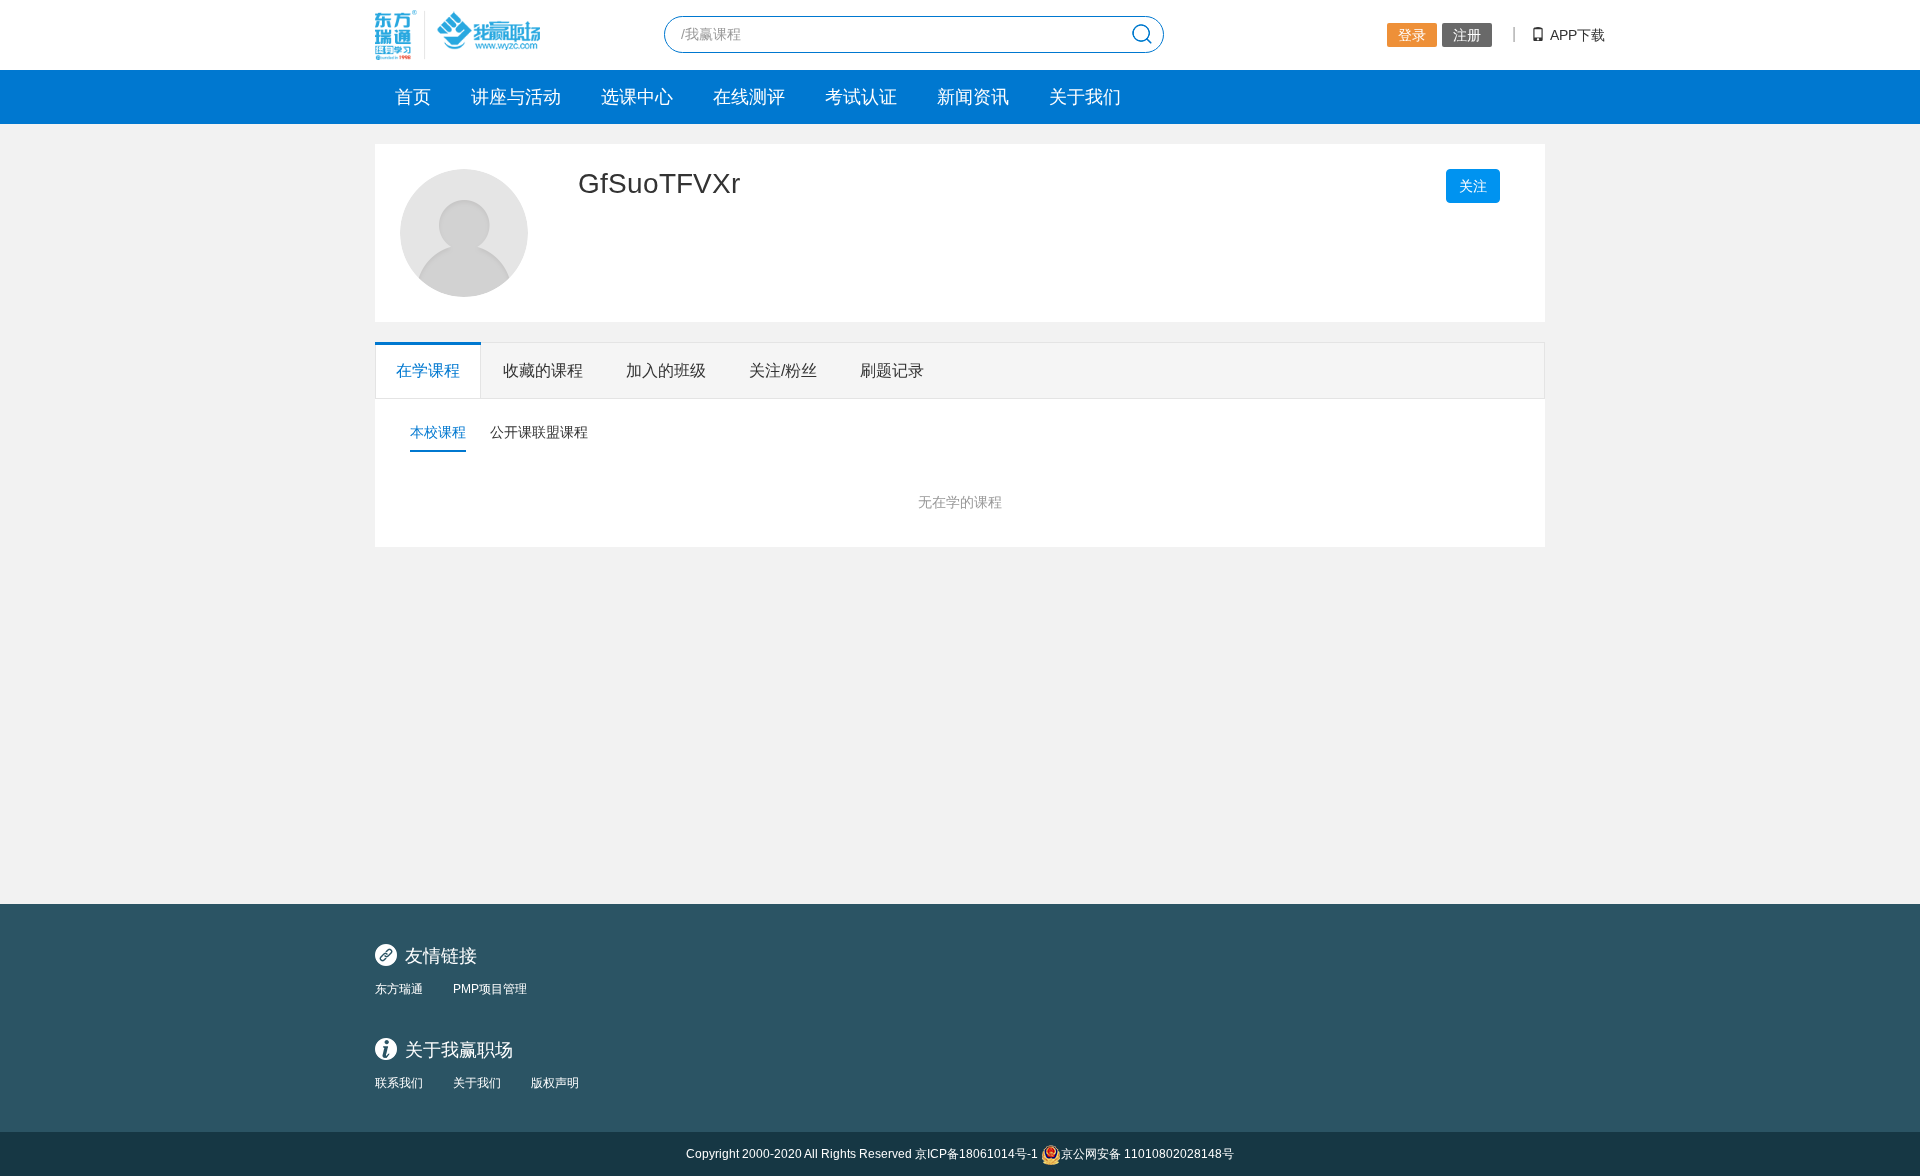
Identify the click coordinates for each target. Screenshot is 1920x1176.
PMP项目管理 (490, 989)
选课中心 (637, 97)
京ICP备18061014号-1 (976, 1154)
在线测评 (749, 97)
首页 (413, 97)
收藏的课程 (543, 370)
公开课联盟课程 (539, 432)
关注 (1473, 186)
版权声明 (555, 1083)
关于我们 (1085, 97)
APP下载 (1577, 35)
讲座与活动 (516, 97)
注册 (1467, 35)
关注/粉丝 (783, 370)
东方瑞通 (399, 989)
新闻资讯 (973, 97)
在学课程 (428, 370)
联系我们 (399, 1083)
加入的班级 (666, 370)
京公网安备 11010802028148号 (1147, 1154)
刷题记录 (892, 370)
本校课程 (438, 432)
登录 (1412, 35)
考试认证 (861, 97)
